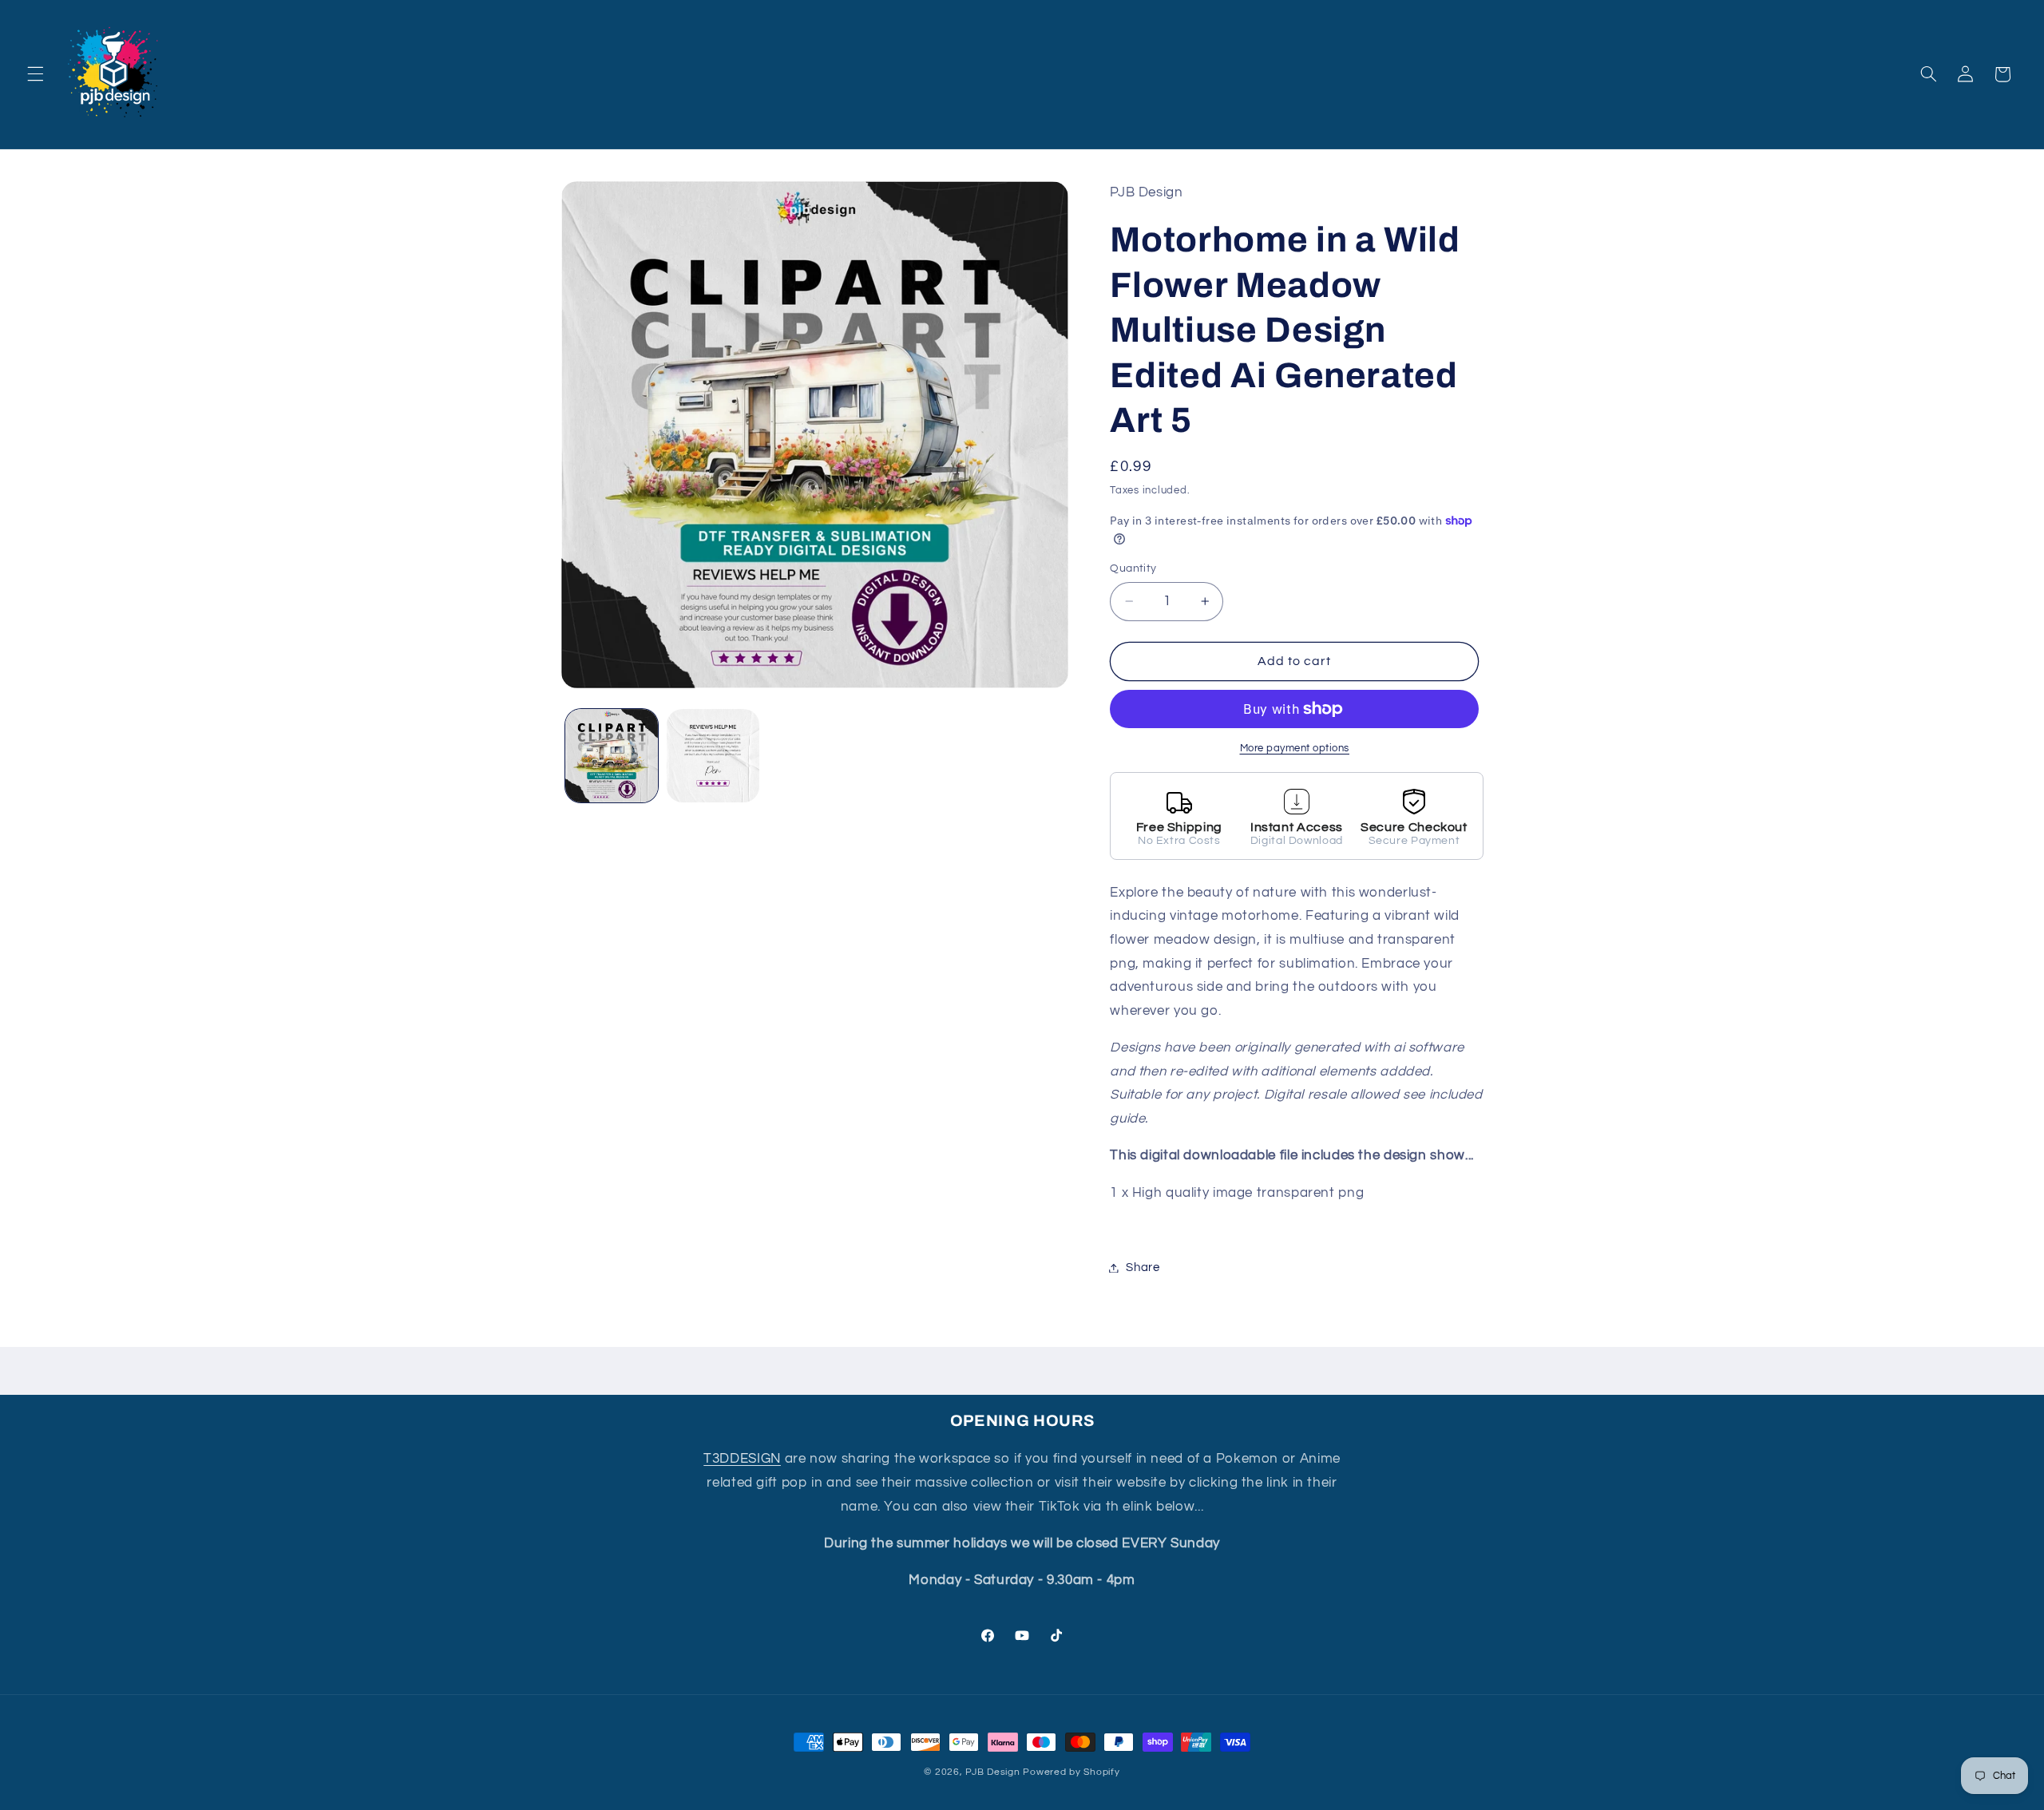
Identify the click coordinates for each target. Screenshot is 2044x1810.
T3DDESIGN (742, 1459)
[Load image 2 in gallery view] (713, 756)
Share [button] (1143, 1267)
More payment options (1295, 749)
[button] (35, 74)
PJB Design (992, 1772)
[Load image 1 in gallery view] (612, 756)
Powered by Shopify (1071, 1772)
